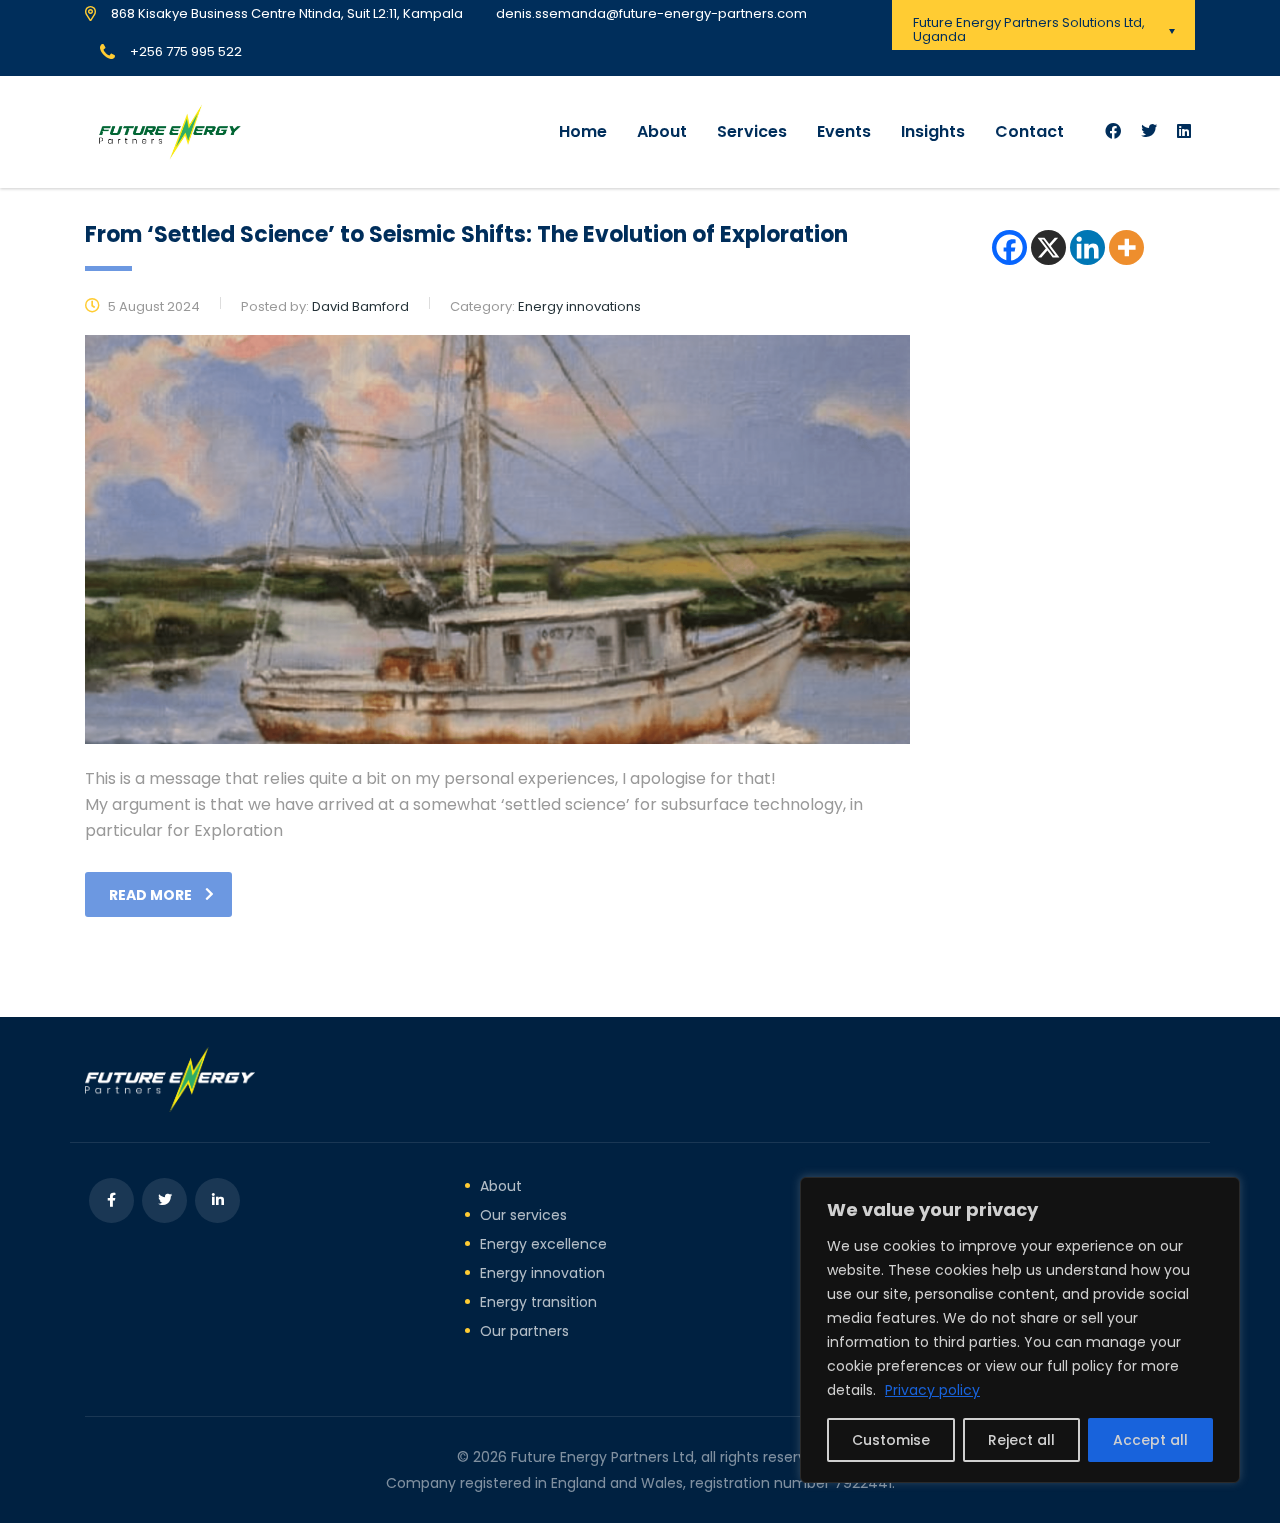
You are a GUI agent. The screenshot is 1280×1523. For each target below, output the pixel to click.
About (662, 131)
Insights (933, 131)
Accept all (1150, 1440)
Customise (891, 1440)
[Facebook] (1009, 247)
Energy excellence (543, 1244)
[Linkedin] (1087, 247)
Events (844, 131)
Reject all (1021, 1440)
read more (150, 895)
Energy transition (538, 1302)
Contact (1029, 131)
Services (752, 131)
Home (583, 131)
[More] (1126, 247)
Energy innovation (542, 1273)
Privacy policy (932, 1390)
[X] (1048, 247)
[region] (1020, 1330)
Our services (523, 1215)
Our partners (524, 1331)
